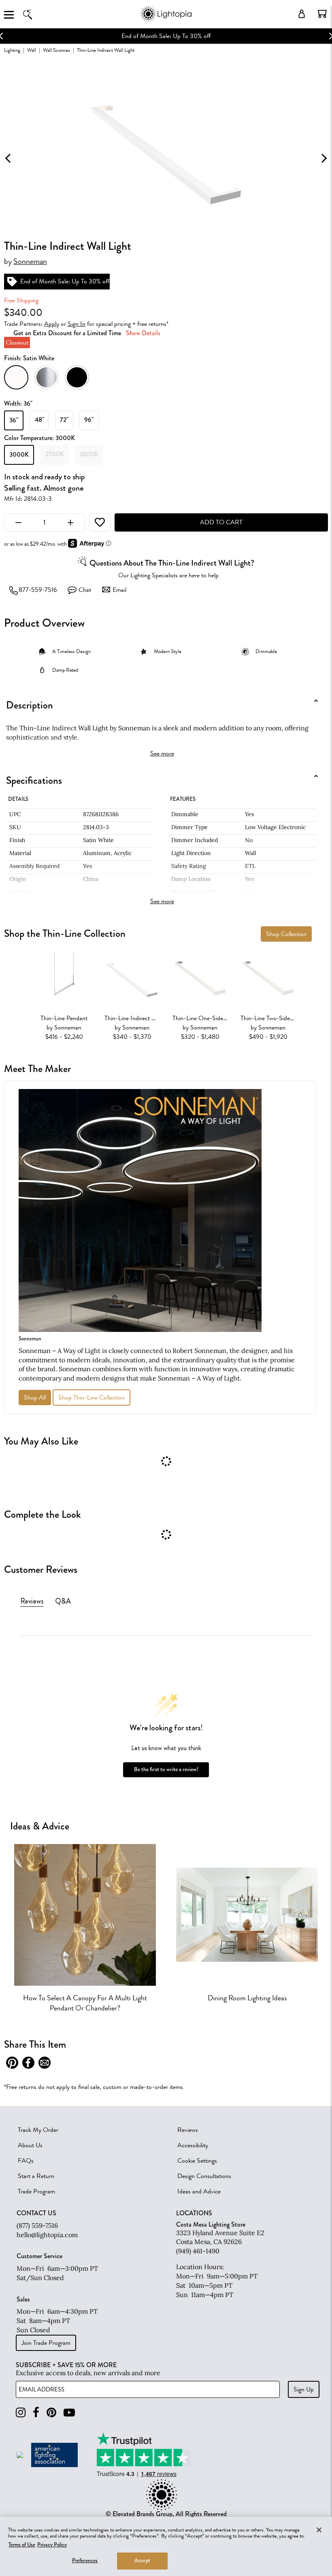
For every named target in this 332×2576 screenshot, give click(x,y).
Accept (142, 2561)
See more (162, 753)
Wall (32, 50)
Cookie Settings (197, 2161)
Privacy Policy (52, 2545)
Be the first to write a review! (166, 1769)
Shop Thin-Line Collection (92, 1398)
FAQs (26, 2161)
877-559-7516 (38, 590)
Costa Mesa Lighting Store (211, 2224)
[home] (166, 20)
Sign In (77, 324)
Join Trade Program (46, 2343)
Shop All (35, 1398)
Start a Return (36, 2176)
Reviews (188, 2130)
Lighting (12, 50)
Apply (52, 324)
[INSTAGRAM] (21, 2413)
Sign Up (304, 2389)
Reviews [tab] (32, 1601)
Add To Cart (221, 522)
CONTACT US (36, 2213)
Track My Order (38, 2130)
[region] (166, 2546)
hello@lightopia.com (47, 2235)
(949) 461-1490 (198, 2251)
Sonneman (30, 262)
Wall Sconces (56, 50)
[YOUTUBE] (69, 2413)
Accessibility (193, 2145)
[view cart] (322, 14)
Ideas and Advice (199, 2191)
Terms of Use (22, 2545)
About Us (30, 2145)
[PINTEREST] (51, 2413)
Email (119, 590)
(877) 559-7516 (37, 2225)
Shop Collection (286, 934)
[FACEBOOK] (36, 2413)
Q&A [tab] (63, 1601)
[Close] (319, 2530)
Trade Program (36, 2191)
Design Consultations (204, 2176)
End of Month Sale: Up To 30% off (166, 36)
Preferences (85, 2561)
